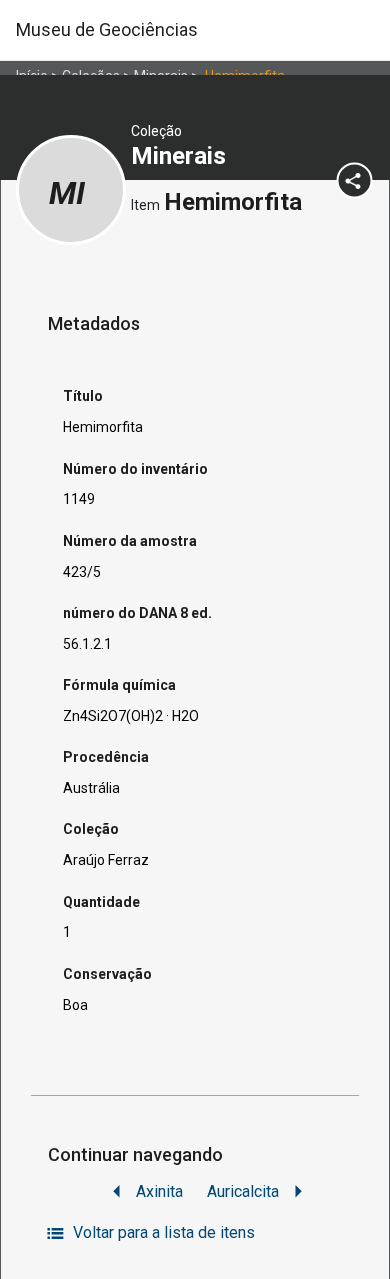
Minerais (181, 156)
